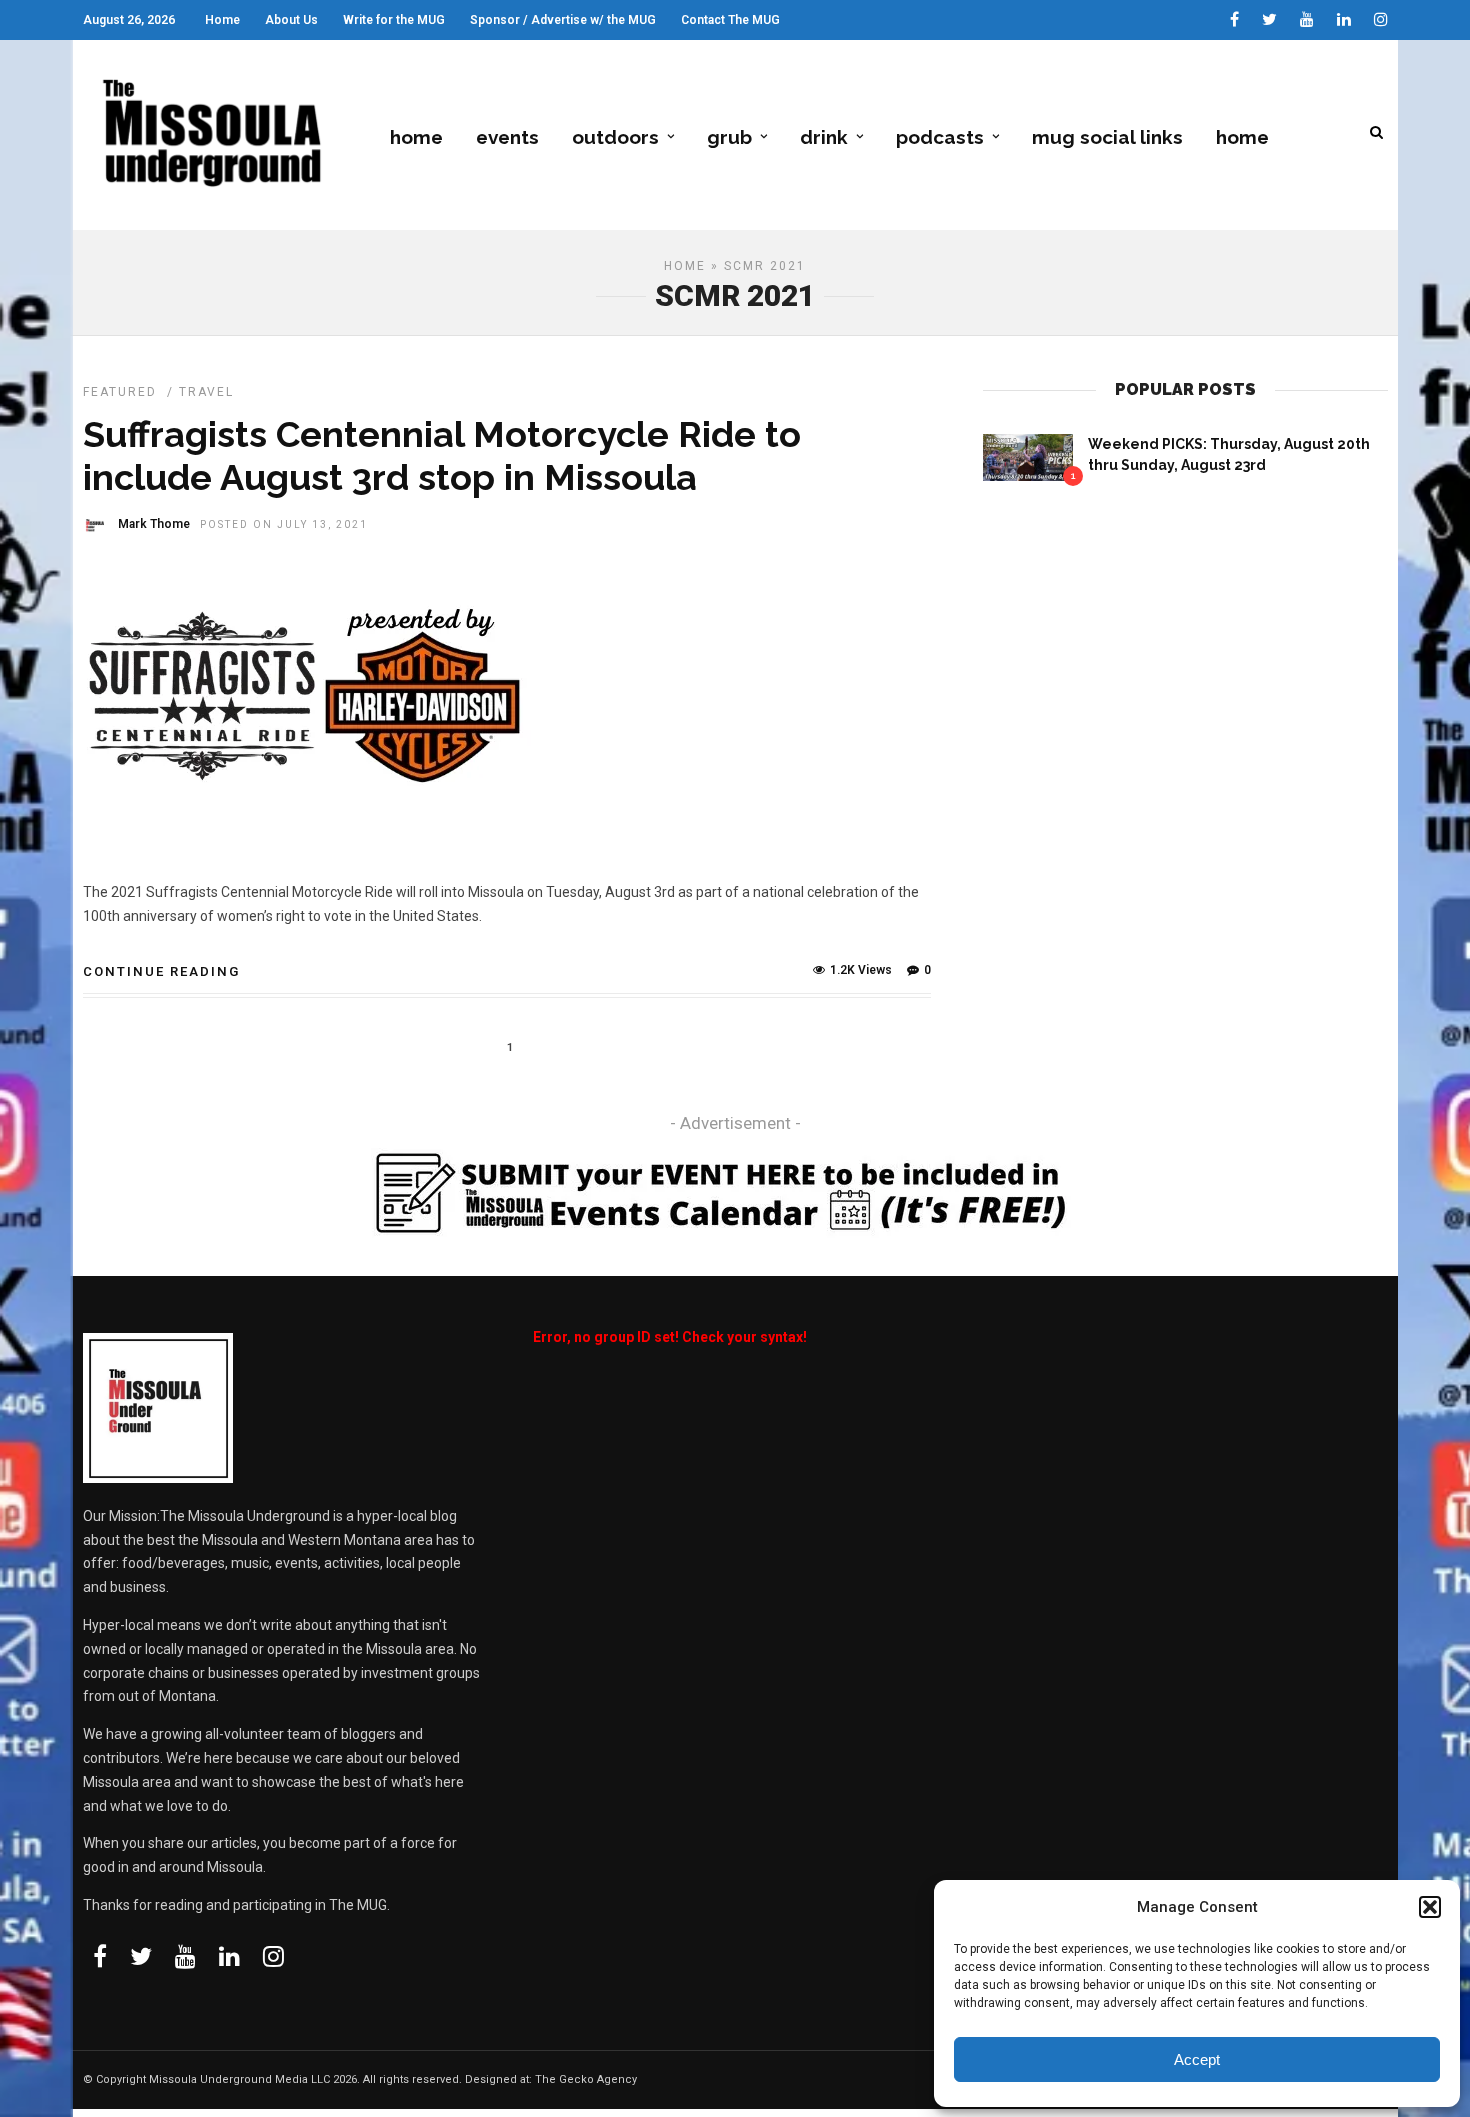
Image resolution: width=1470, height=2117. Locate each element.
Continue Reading (161, 971)
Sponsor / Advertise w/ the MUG (563, 20)
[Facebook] (100, 1956)
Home (222, 20)
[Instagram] (1381, 20)
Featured (120, 392)
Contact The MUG (730, 20)
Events (507, 137)
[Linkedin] (1344, 20)
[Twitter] (141, 1956)
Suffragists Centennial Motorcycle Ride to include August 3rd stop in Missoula (442, 455)
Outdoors (615, 137)
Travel (206, 392)
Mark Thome (154, 524)
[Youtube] (1307, 20)
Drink (824, 137)
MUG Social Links (1107, 137)
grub (729, 137)
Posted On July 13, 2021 (284, 524)
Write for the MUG (394, 20)
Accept (1197, 2059)
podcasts (940, 137)
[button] (1430, 1907)
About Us (291, 20)
